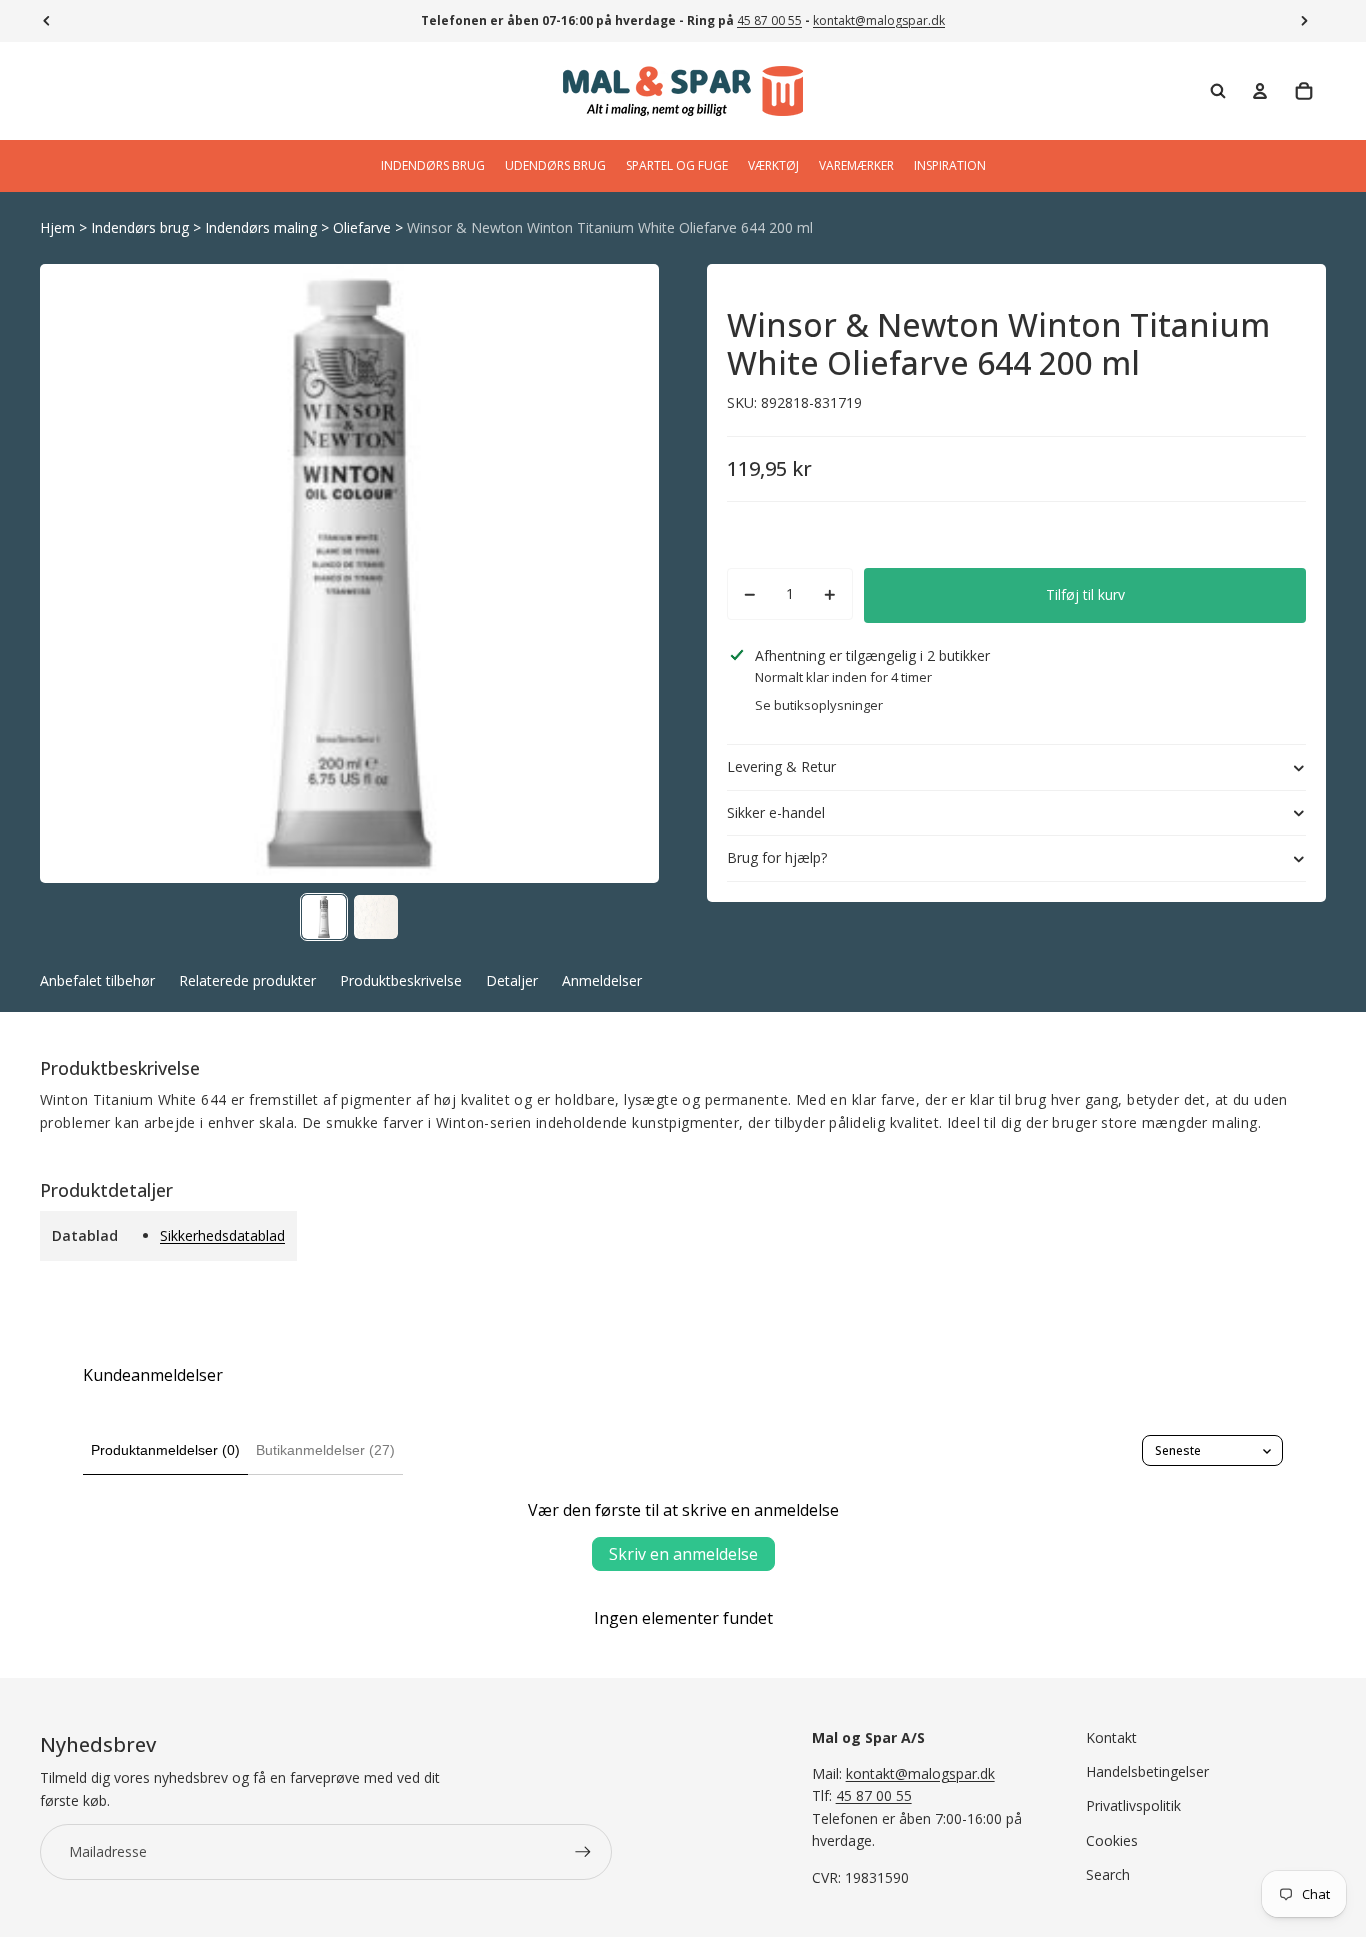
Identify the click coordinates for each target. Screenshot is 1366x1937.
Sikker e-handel (776, 812)
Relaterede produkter (247, 980)
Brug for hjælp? (777, 858)
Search (1108, 1874)
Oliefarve (362, 227)
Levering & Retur (781, 766)
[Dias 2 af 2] (376, 917)
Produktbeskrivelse (401, 980)
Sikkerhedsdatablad (222, 1235)
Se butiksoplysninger (819, 705)
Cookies (1112, 1840)
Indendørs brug (140, 227)
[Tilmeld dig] (583, 1852)
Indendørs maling (261, 227)
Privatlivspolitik (1133, 1805)
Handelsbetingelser (1147, 1771)
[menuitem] (433, 166)
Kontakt (1111, 1737)
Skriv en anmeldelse (683, 1554)
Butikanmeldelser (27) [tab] (325, 1450)
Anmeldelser (602, 980)
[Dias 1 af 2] (324, 917)
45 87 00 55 (769, 20)
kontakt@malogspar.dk (879, 20)
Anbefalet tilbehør (97, 980)
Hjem (57, 227)
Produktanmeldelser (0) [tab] (165, 1450)
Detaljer (512, 980)
